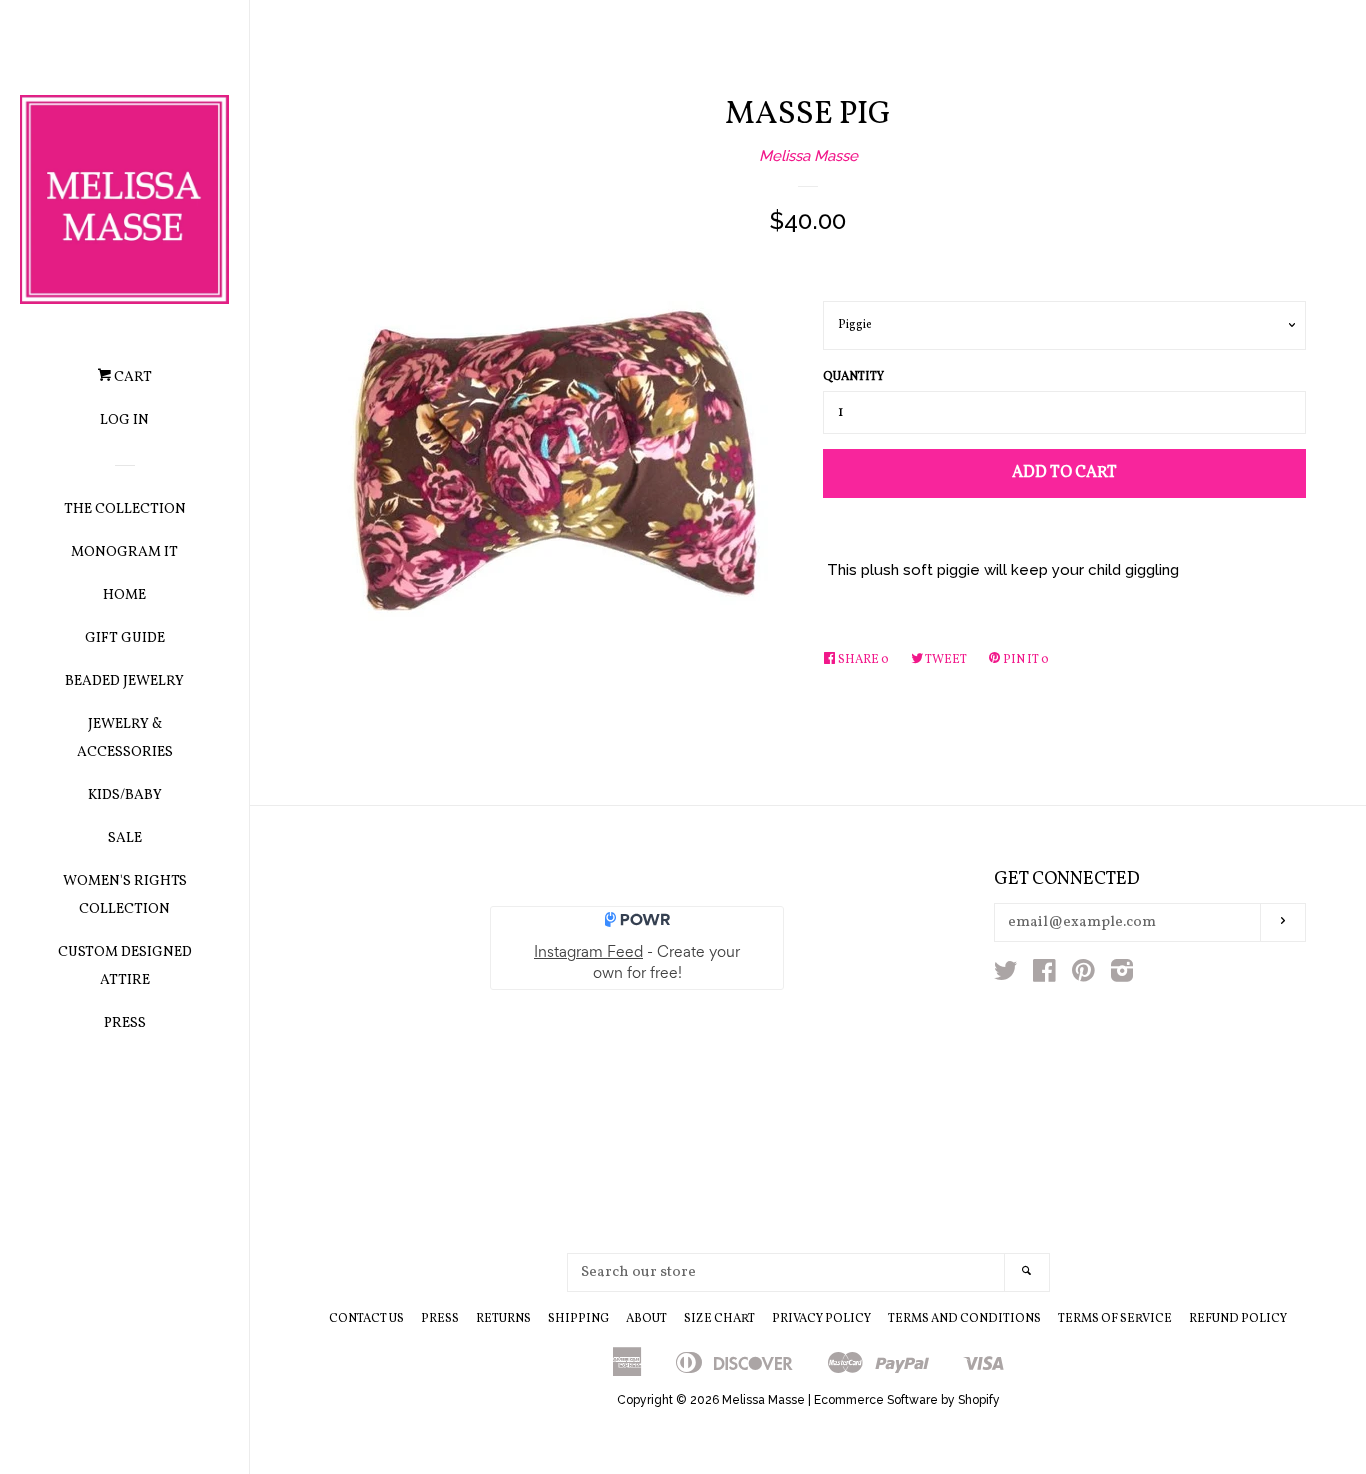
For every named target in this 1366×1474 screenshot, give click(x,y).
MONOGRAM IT (124, 552)
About (646, 1319)
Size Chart (719, 1319)
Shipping (578, 1319)
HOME (124, 595)
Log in (124, 420)
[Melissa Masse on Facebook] (1044, 975)
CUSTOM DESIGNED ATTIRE (125, 966)
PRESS (125, 1023)
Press (440, 1319)
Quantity (853, 377)
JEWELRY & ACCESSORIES (125, 738)
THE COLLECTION (125, 509)
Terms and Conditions (964, 1319)
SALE (125, 838)
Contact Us (366, 1319)
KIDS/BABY (125, 795)
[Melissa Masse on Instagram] (1122, 975)
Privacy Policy (821, 1319)
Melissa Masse (808, 156)
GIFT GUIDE (125, 638)
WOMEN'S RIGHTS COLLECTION (125, 895)
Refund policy (1238, 1319)
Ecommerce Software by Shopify (907, 1400)
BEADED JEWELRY (124, 681)
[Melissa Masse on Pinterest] (1083, 975)
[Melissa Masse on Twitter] (1006, 975)
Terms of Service (1115, 1319)
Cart (131, 377)
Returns (503, 1319)
